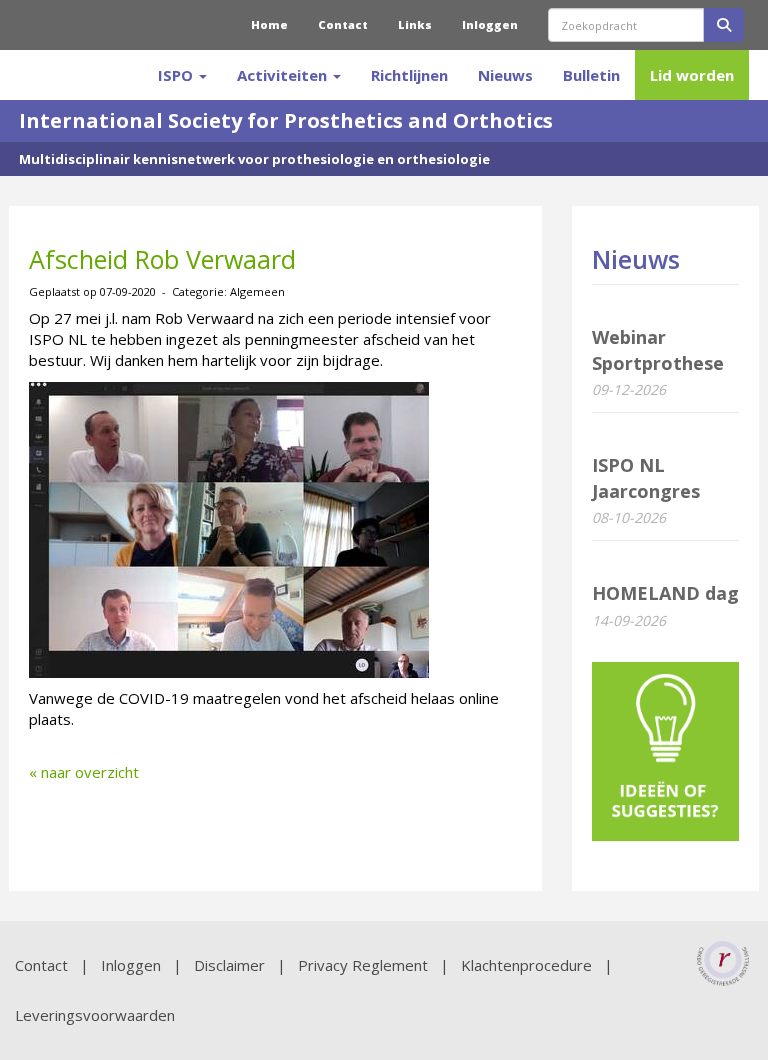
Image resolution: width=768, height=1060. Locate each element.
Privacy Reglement (363, 965)
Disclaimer (229, 965)
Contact (343, 24)
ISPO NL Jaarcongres (646, 478)
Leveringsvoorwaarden (95, 1015)
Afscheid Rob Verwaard (162, 259)
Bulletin (591, 75)
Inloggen (490, 24)
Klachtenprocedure (526, 965)
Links (415, 24)
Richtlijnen (409, 75)
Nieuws (505, 75)
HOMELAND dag (665, 593)
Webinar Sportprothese (658, 350)
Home (269, 24)
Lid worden (692, 75)
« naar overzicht (84, 772)
